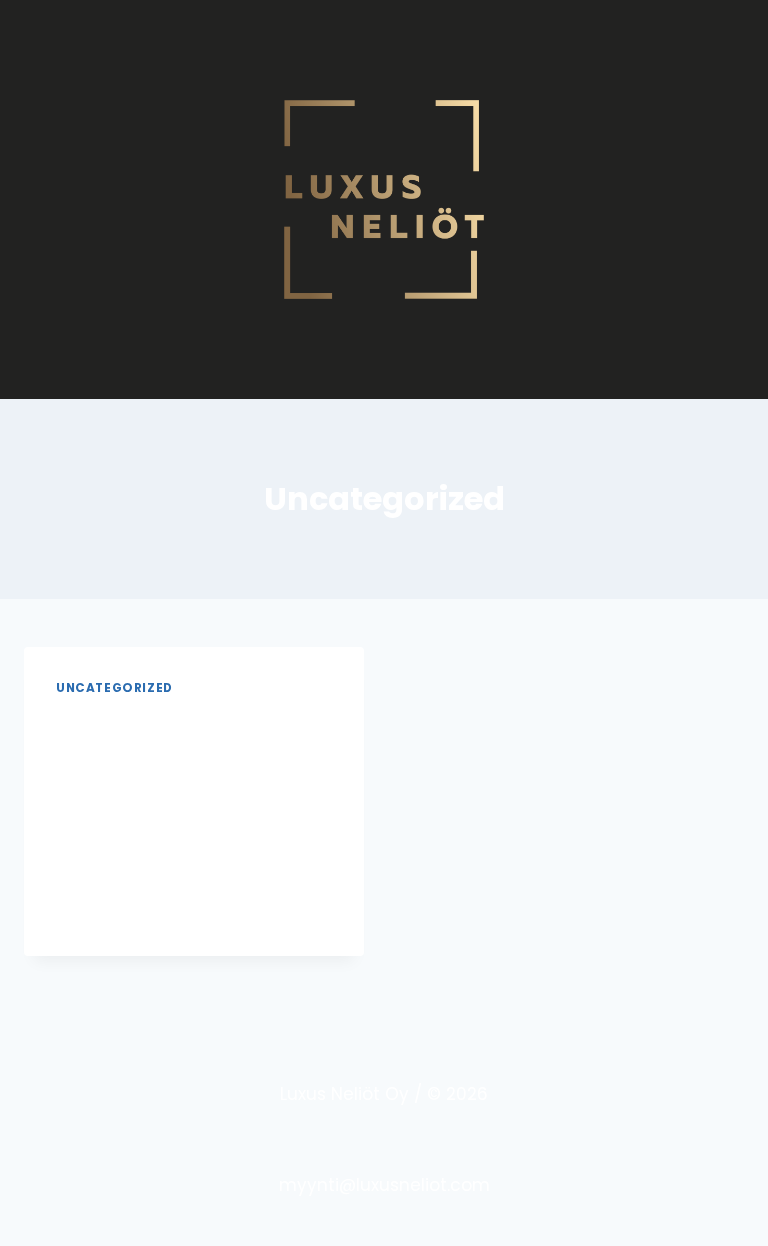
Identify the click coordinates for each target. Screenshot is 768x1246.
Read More (110, 910)
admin (96, 769)
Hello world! (144, 724)
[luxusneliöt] (384, 199)
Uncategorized (114, 688)
